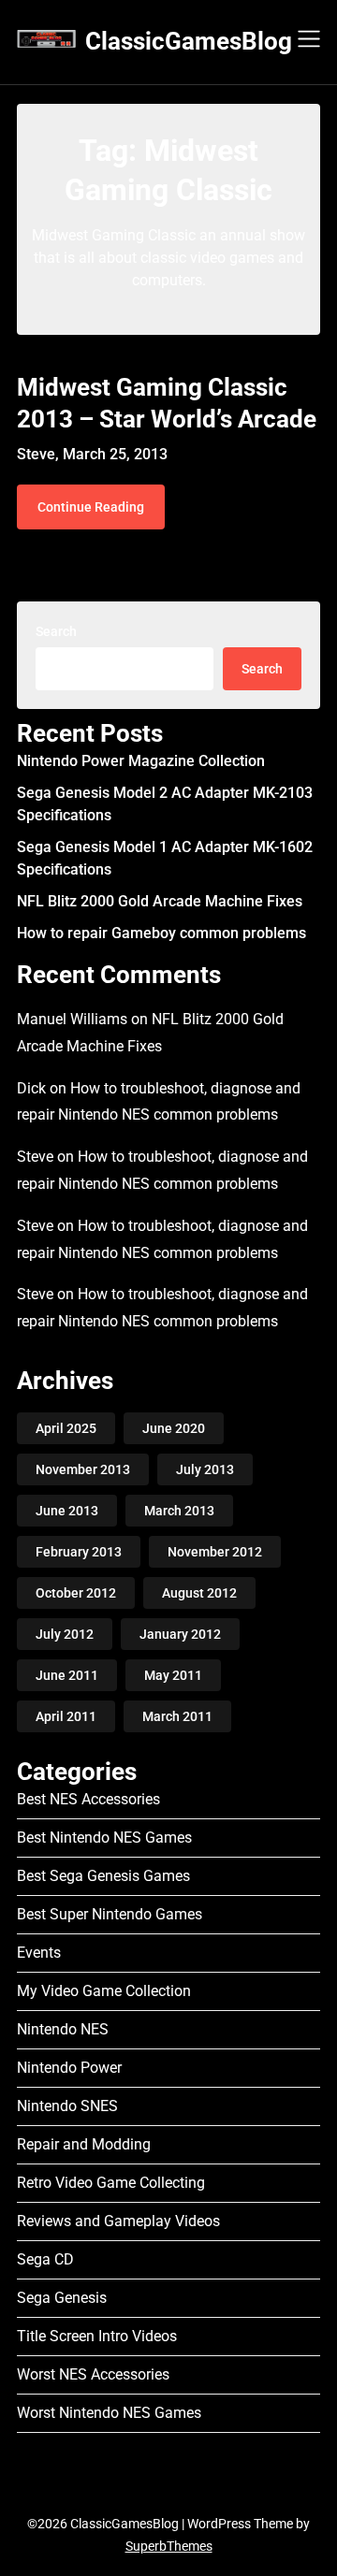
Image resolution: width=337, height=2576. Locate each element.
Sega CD (45, 2259)
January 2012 (180, 1634)
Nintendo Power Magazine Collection (141, 761)
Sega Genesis (62, 2298)
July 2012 (65, 1634)
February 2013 (79, 1552)
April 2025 (66, 1428)
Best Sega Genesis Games (103, 1876)
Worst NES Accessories (93, 2374)
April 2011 (66, 1716)
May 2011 (173, 1675)
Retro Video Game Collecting (111, 2183)
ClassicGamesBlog (189, 41)
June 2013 (67, 1511)
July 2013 (205, 1469)
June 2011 (67, 1675)
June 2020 (174, 1428)
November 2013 (83, 1469)
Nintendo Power (69, 2068)
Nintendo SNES (67, 2106)
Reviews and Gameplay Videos (118, 2221)
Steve (35, 1157)
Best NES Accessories (88, 1799)
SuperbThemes (169, 2546)
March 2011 (177, 1716)
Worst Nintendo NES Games (109, 2413)
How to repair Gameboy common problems (161, 933)
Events (39, 1953)
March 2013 (179, 1511)
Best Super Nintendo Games (110, 1914)
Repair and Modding (84, 2144)
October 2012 (76, 1593)
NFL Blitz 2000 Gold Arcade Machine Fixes (160, 901)
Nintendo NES (63, 2029)
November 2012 (215, 1552)
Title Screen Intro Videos (97, 2336)
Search (56, 631)
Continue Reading (91, 507)
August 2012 (199, 1593)
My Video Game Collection (104, 1991)
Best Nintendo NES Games (104, 1838)
